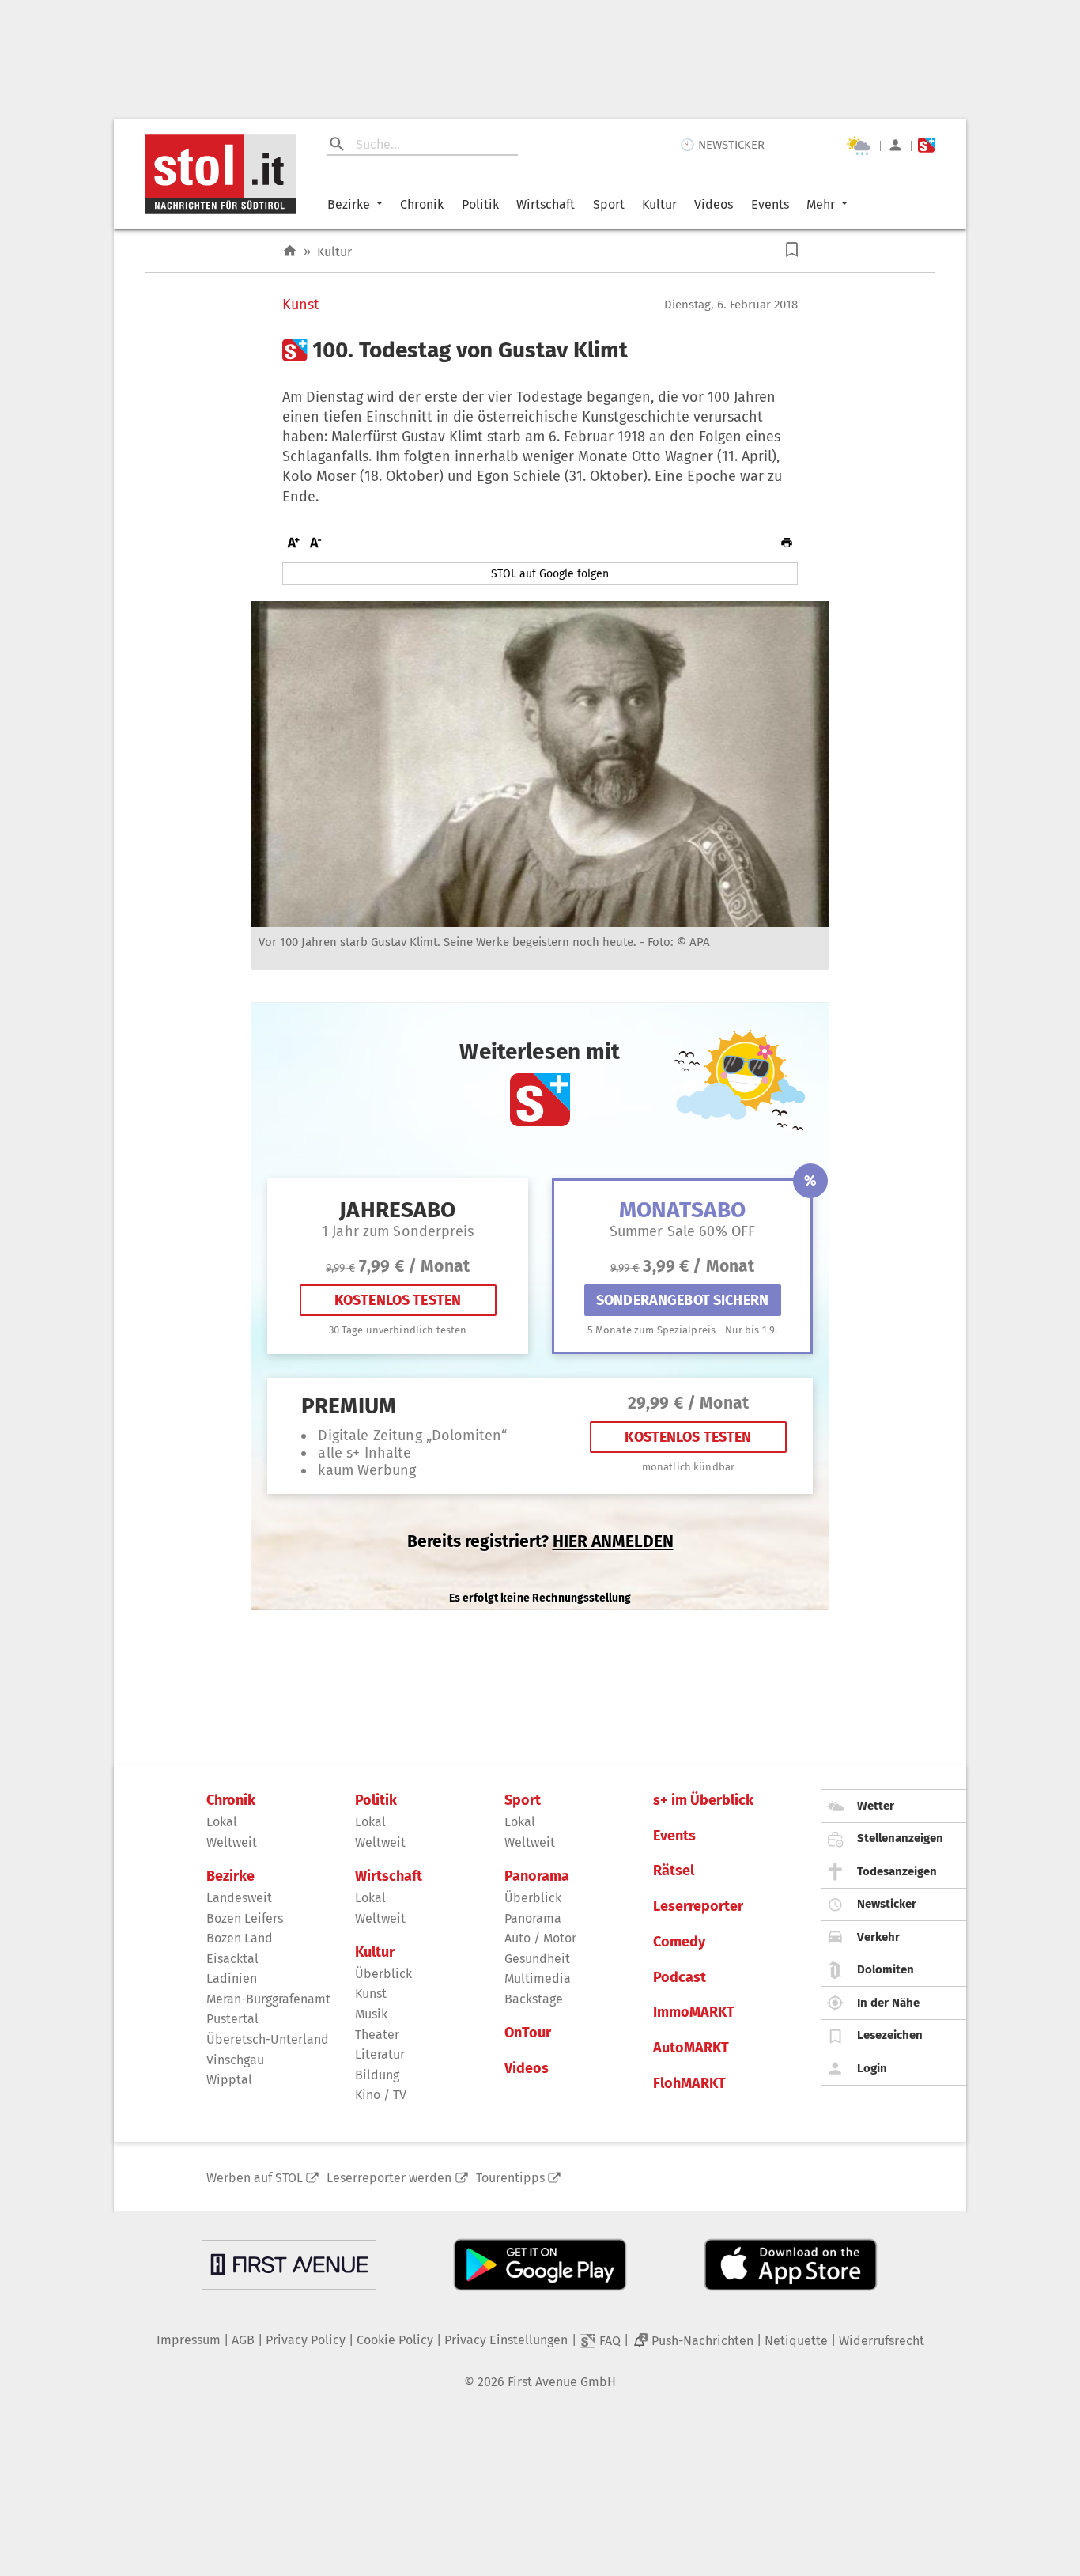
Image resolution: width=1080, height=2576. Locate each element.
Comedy (679, 1942)
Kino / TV (381, 2095)
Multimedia (538, 1978)
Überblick (383, 1974)
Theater (377, 2035)
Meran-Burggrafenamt (268, 1999)
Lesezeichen (890, 2035)
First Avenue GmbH (562, 2382)
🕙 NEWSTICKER (722, 145)
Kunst (301, 305)
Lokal (222, 1822)
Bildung (377, 2075)
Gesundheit (537, 1959)
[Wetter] (859, 146)
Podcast (680, 1978)
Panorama (537, 1876)
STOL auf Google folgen (550, 574)
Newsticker (887, 1904)
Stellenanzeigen (900, 1838)
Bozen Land (240, 1938)
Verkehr (878, 1937)
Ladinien (232, 1978)
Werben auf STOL (255, 2178)
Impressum (189, 2340)
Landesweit (239, 1898)
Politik (480, 204)
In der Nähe (888, 2003)
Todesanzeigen (897, 1871)
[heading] (540, 350)
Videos (714, 204)
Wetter (876, 1806)
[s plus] (926, 145)
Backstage (534, 1999)
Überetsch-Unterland (268, 2039)
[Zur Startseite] (290, 251)
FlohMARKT (689, 2084)
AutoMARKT (691, 2048)
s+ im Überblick (703, 1801)
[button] (792, 250)
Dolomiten (886, 1969)
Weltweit (232, 1842)
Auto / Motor (540, 1938)
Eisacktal (232, 1959)
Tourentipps (510, 2178)
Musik (371, 2014)
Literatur (380, 2054)
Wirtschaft (546, 204)
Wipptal (229, 2080)
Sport (609, 204)
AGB (243, 2340)
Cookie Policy (395, 2340)
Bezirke (349, 204)
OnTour (528, 2033)
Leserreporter (698, 1906)
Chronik (422, 204)
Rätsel (674, 1871)
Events (770, 204)
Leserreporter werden (389, 2178)
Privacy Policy (306, 2340)
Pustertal (232, 2019)
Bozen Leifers (245, 1918)
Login (872, 2068)
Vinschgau (235, 2060)
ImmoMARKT (694, 2012)
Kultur (659, 204)
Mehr (821, 204)
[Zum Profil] (895, 145)
